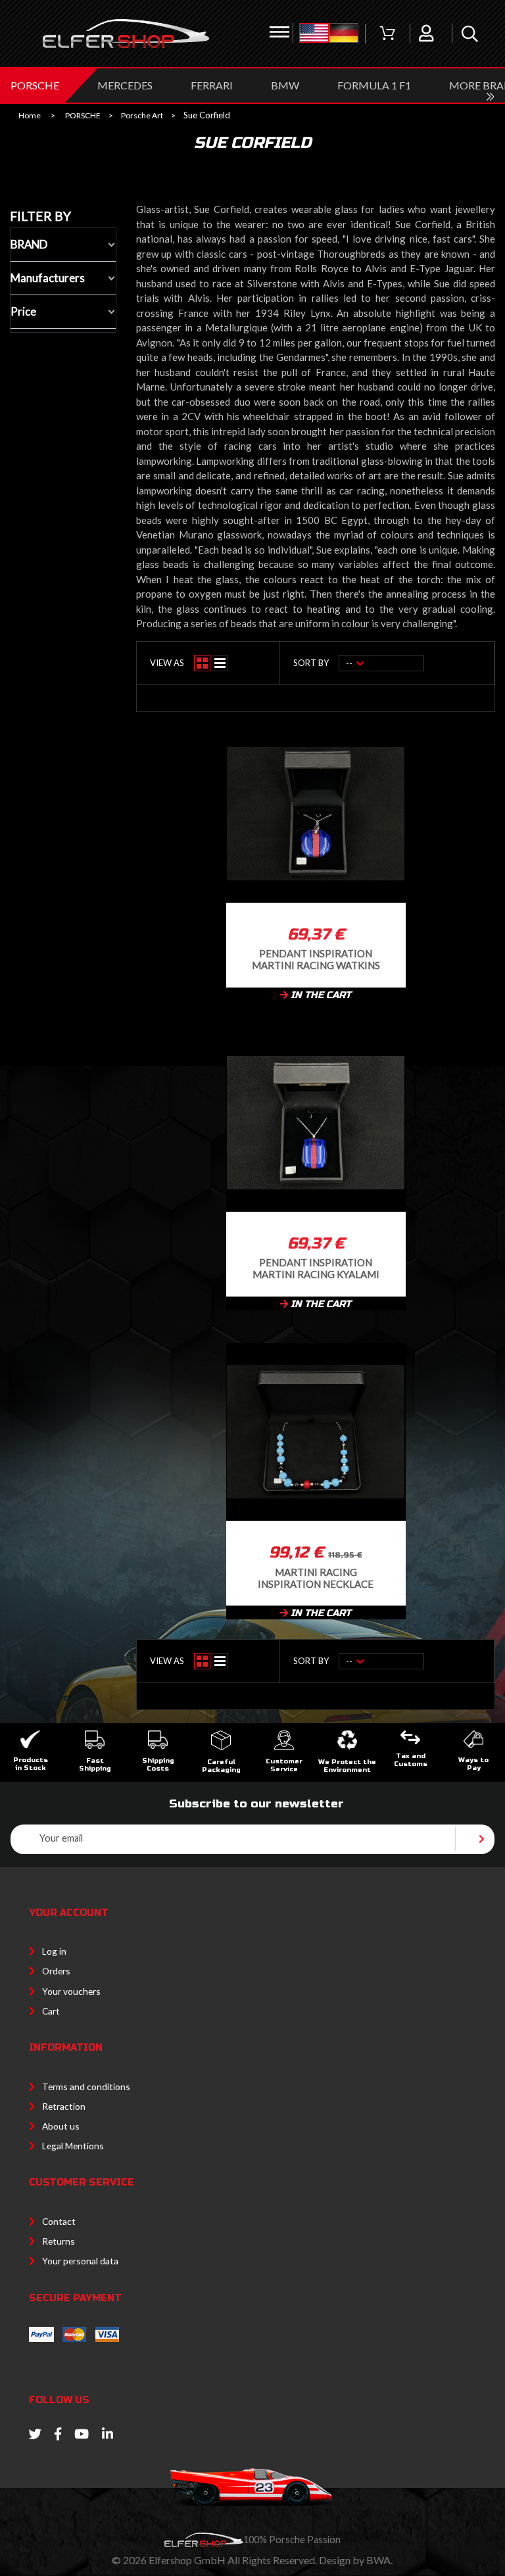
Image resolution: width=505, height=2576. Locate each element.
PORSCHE (35, 85)
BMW (285, 85)
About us (61, 2126)
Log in (54, 1951)
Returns (59, 2241)
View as (167, 663)
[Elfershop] (126, 34)
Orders (56, 1971)
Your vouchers (71, 1991)
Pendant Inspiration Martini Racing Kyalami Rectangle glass (316, 1268)
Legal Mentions (73, 2146)
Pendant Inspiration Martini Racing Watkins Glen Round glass (316, 959)
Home (30, 116)
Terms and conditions (86, 2087)
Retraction (64, 2106)
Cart (51, 2011)
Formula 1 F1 (374, 85)
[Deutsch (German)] (344, 34)
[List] (220, 663)
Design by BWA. (356, 2560)
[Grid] (202, 663)
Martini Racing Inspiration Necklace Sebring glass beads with (316, 1578)
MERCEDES (125, 85)
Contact (59, 2221)
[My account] (426, 34)
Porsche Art (142, 116)
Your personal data (80, 2261)
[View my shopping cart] (387, 34)
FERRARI (212, 85)
